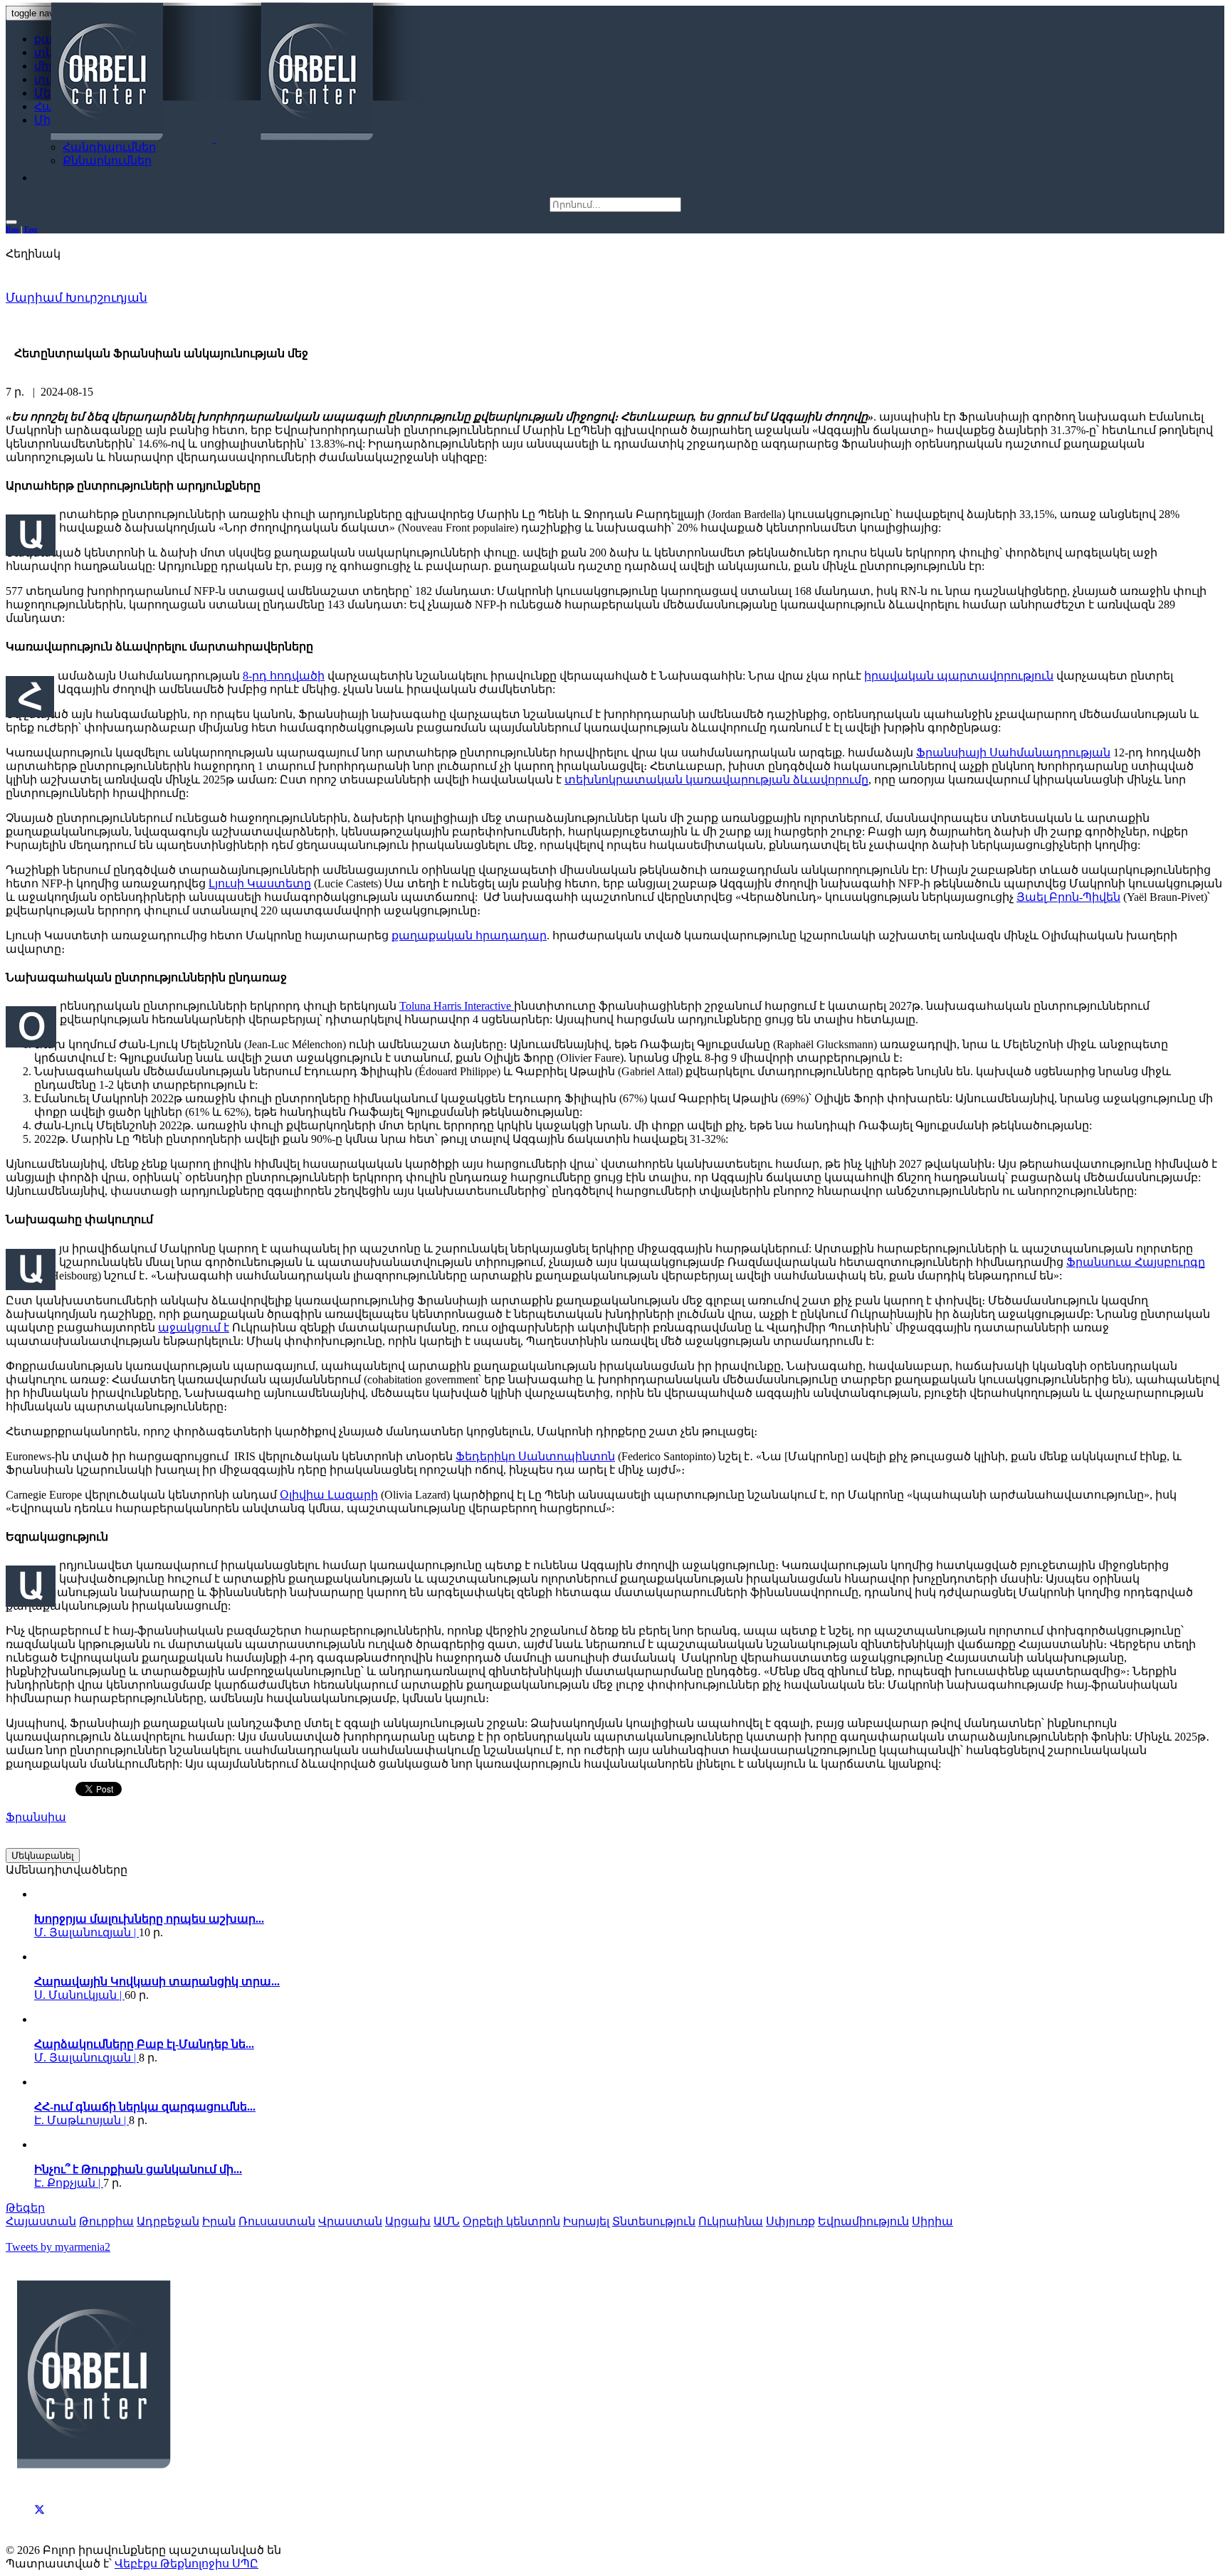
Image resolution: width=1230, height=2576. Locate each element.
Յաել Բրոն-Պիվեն (1068, 897)
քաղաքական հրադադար (469, 935)
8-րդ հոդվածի (284, 676)
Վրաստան (350, 2221)
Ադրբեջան (168, 2221)
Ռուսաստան (277, 2221)
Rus (12, 229)
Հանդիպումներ (109, 147)
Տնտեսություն (654, 2221)
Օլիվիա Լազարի (329, 1495)
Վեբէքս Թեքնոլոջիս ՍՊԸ (186, 2564)
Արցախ (408, 2221)
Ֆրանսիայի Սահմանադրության (1013, 753)
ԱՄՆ (447, 2221)
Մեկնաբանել (43, 1856)
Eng (31, 229)
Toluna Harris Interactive (457, 1006)
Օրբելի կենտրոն (511, 2221)
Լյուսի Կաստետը (260, 883)
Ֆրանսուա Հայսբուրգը (1136, 1262)
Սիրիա (932, 2221)
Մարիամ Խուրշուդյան (77, 298)
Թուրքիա (106, 2221)
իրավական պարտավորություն (959, 676)
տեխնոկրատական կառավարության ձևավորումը (716, 780)
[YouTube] (40, 2525)
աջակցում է (194, 1327)
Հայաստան (41, 2221)
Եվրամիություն (863, 2221)
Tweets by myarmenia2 (58, 2247)
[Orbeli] (214, 73)
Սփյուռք (790, 2221)
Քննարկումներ (107, 160)
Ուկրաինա (731, 2221)
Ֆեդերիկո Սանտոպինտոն (535, 1456)
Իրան (219, 2221)
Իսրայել (586, 2221)
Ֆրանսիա (36, 1817)
